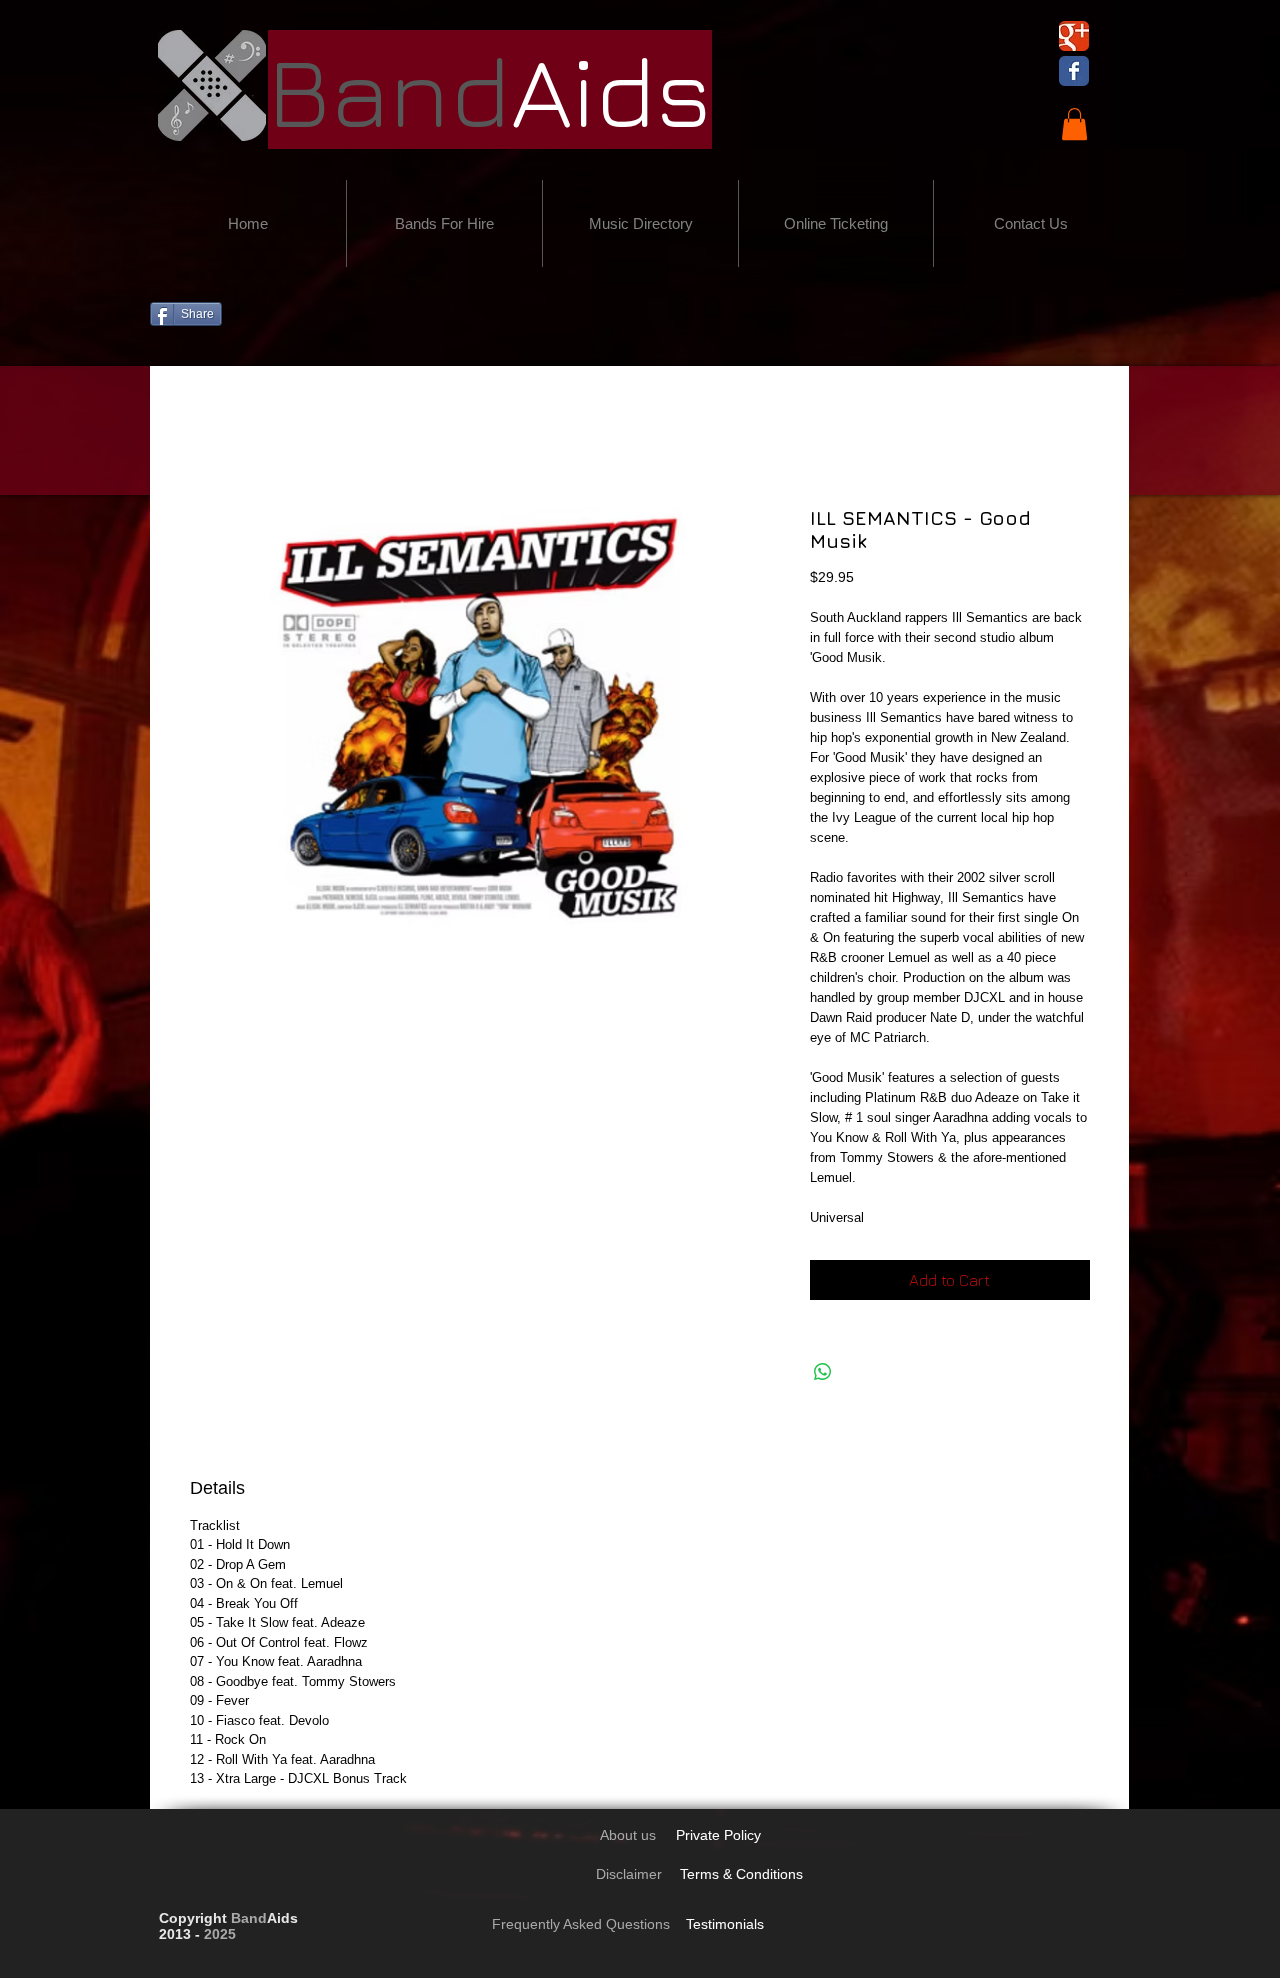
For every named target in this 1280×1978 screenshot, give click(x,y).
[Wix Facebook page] (1074, 71)
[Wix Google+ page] (1074, 36)
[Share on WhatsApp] (823, 1372)
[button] (1074, 124)
